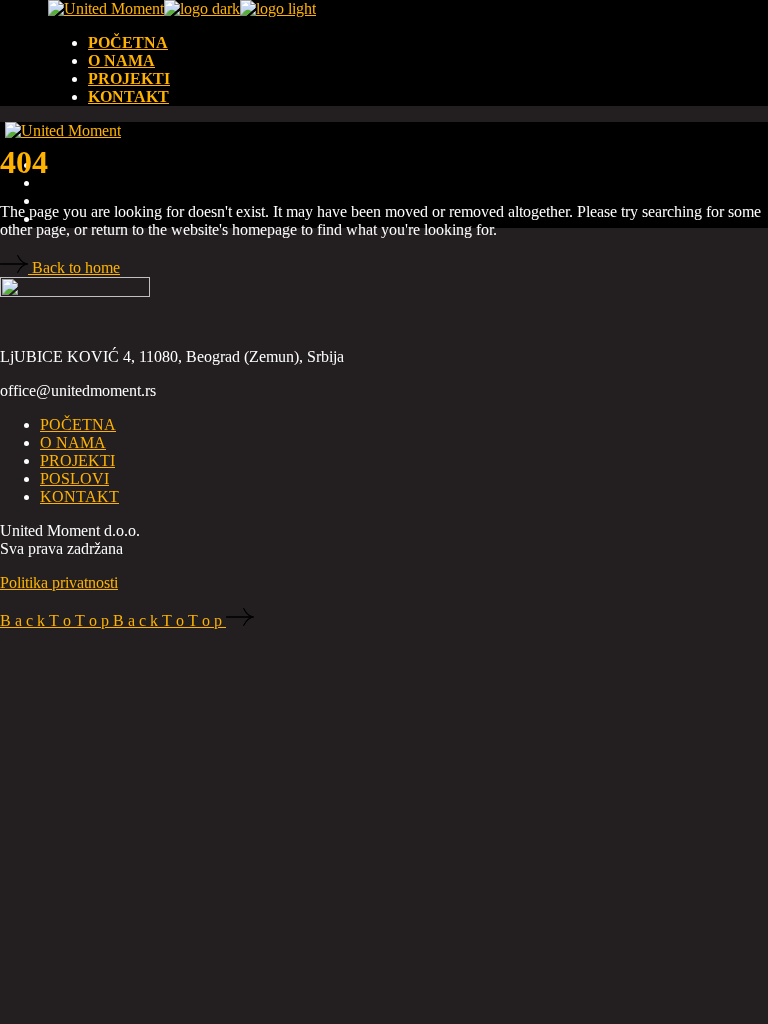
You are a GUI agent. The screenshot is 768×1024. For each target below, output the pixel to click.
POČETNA (78, 424)
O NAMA (73, 442)
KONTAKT (79, 496)
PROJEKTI (77, 460)
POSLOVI (74, 478)
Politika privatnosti (59, 582)
